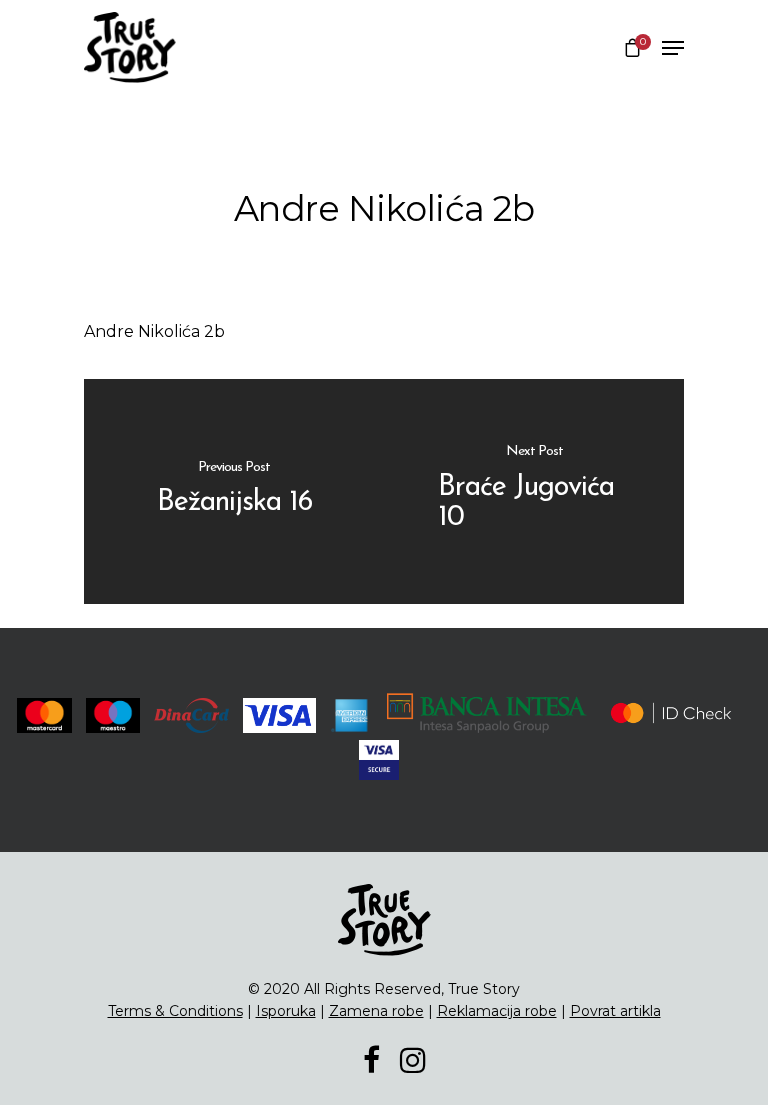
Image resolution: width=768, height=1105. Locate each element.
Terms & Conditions (175, 1011)
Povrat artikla (615, 1011)
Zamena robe (376, 1011)
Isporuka (286, 1011)
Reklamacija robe (497, 1011)
